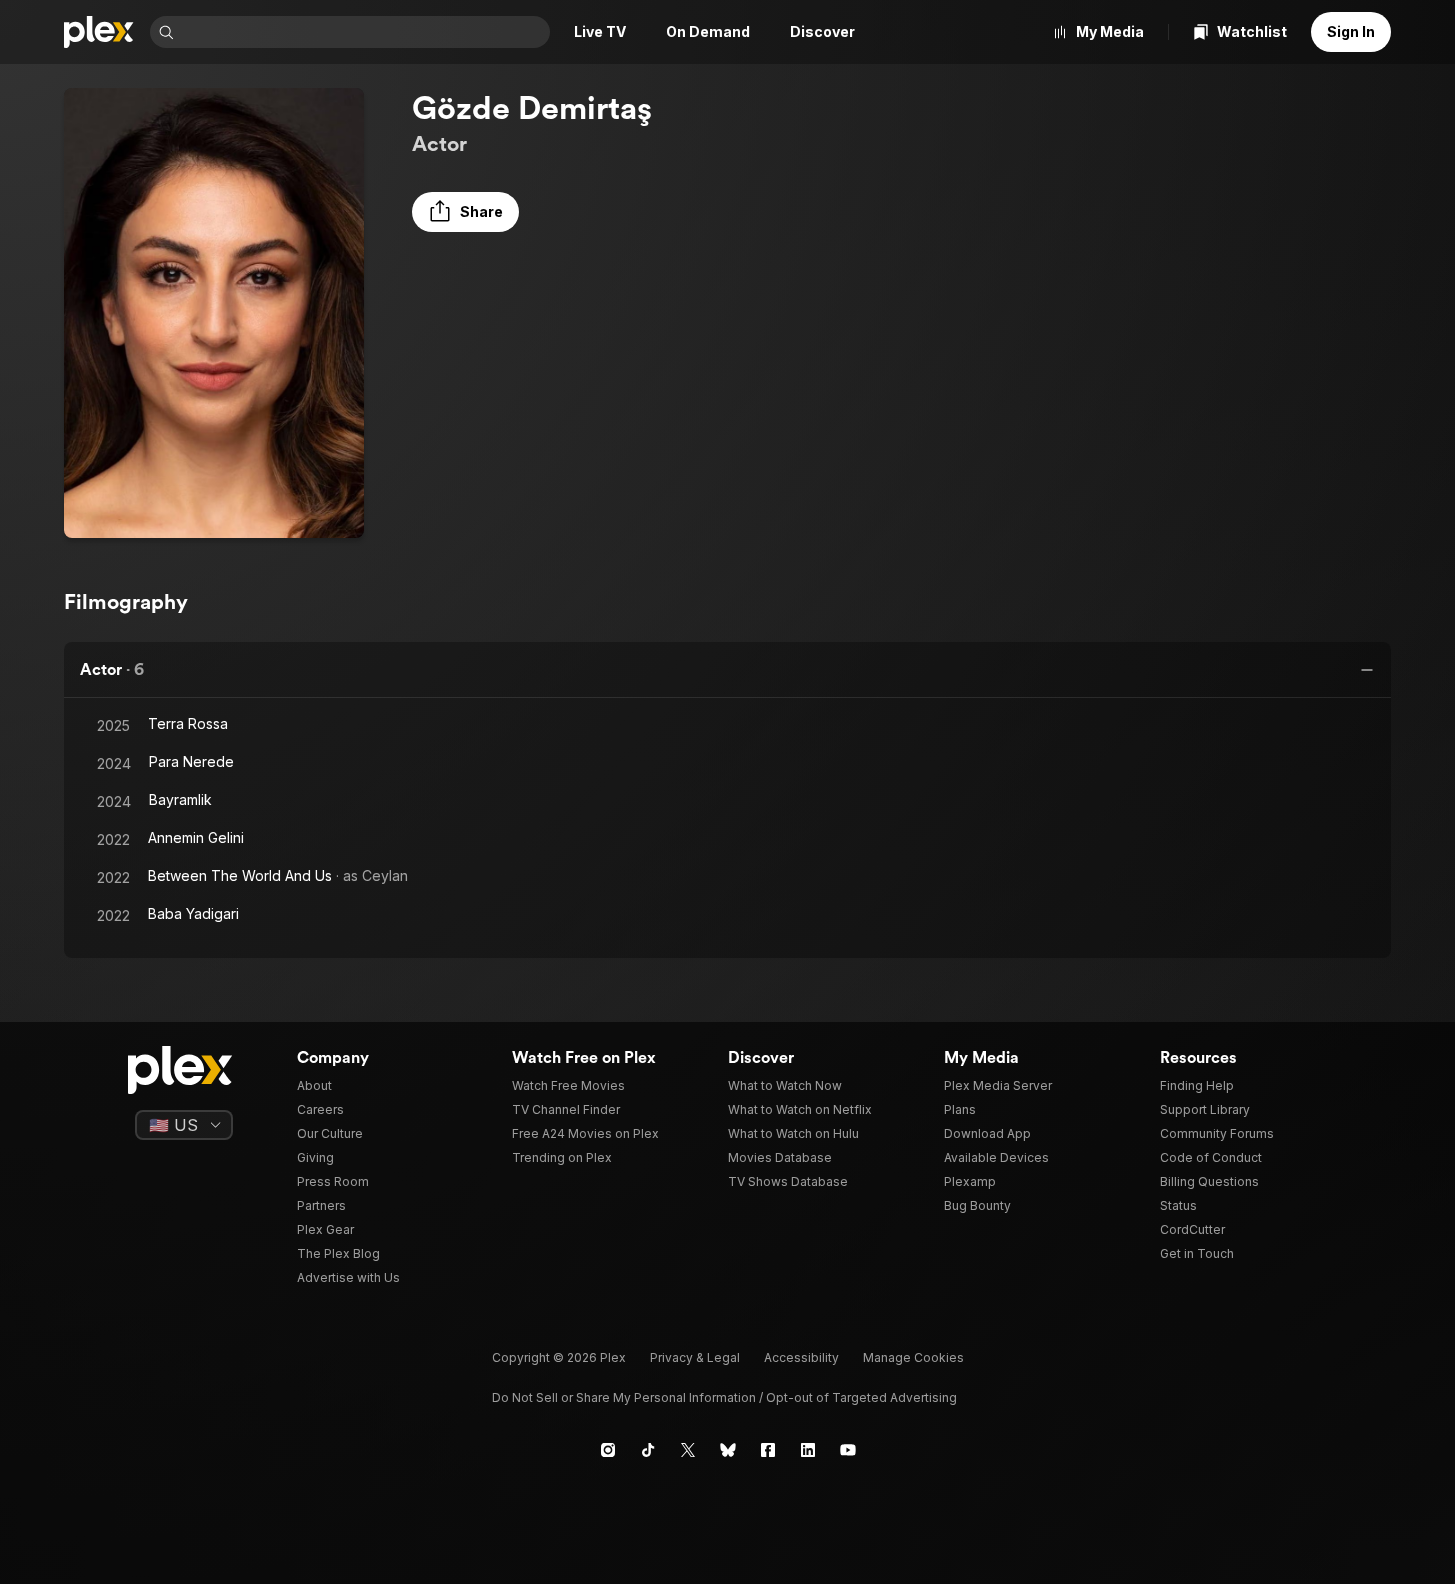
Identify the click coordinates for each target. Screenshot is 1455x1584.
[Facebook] (768, 1450)
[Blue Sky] (728, 1450)
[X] (688, 1450)
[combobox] (364, 32)
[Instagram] (608, 1450)
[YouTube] (848, 1450)
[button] (465, 212)
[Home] (99, 32)
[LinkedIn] (808, 1450)
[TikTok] (648, 1450)
